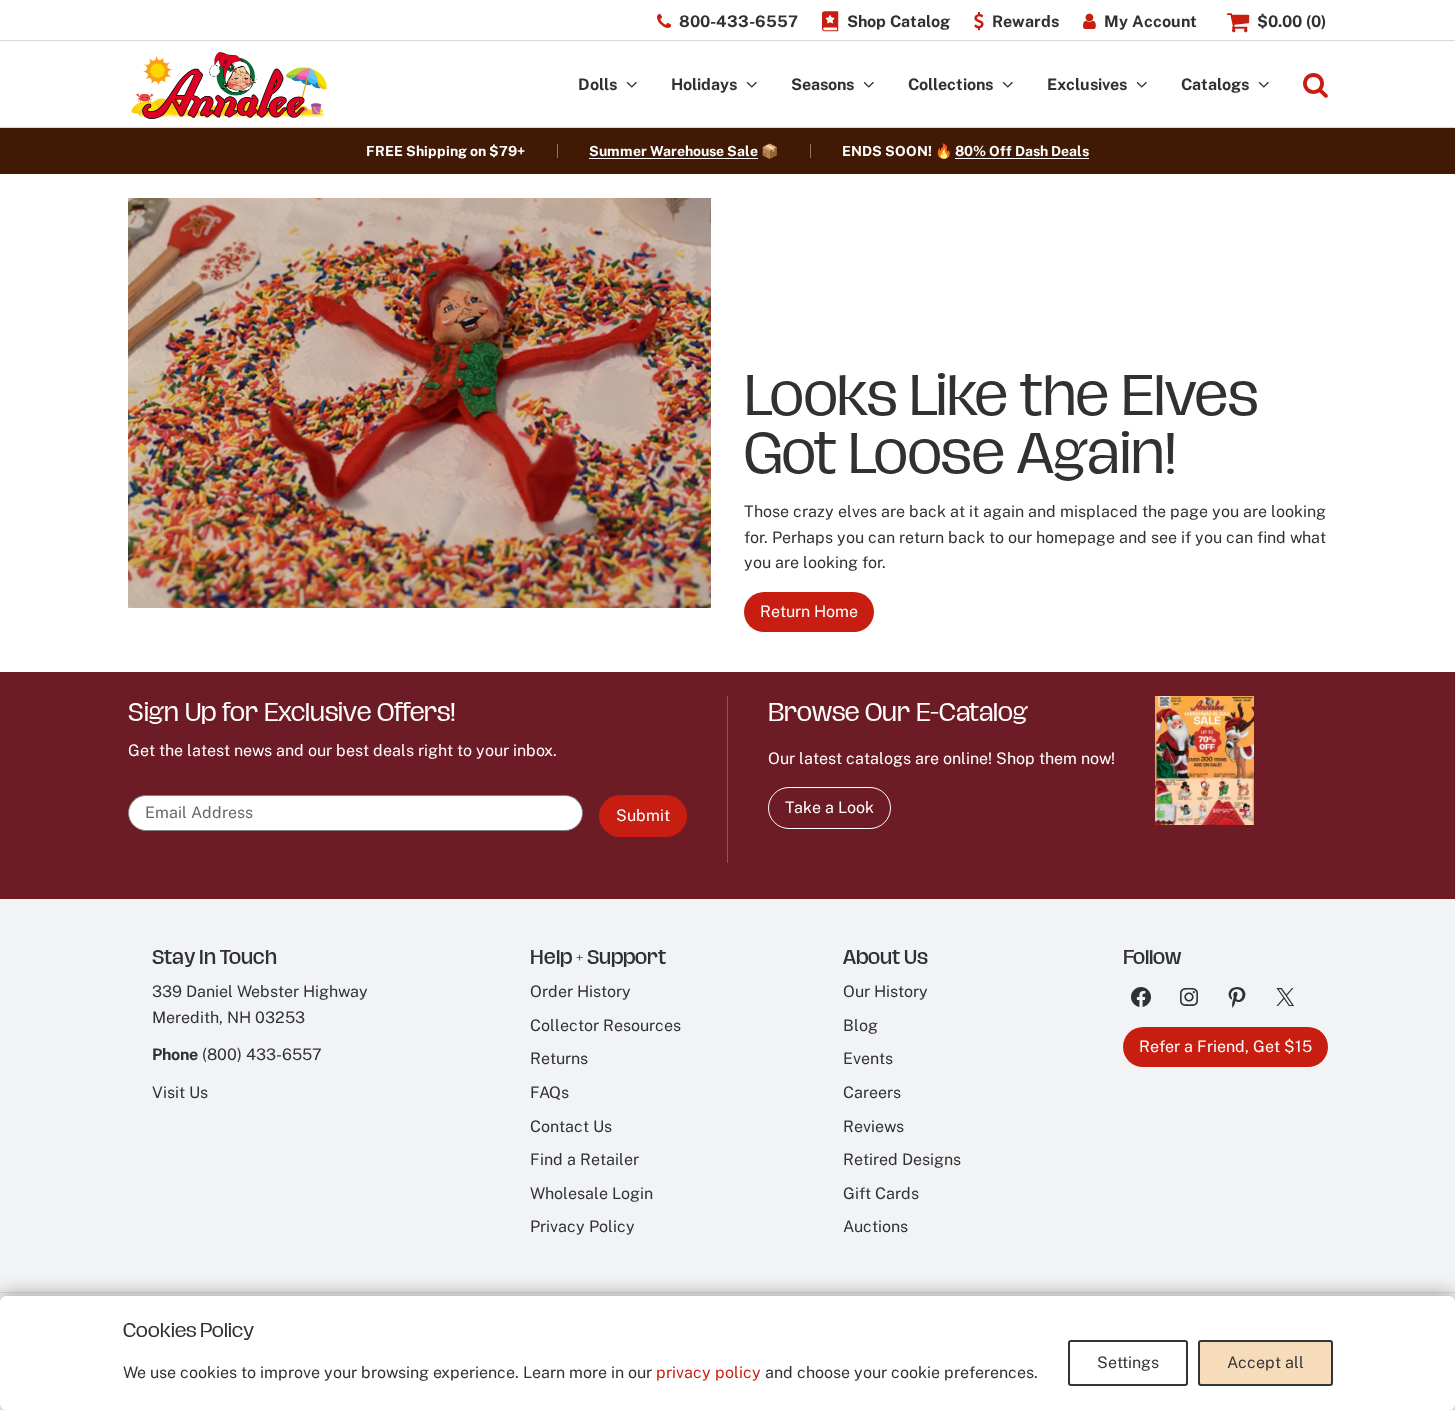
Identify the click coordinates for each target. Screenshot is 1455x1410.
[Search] (1315, 85)
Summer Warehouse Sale (673, 151)
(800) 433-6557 (262, 1054)
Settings (1128, 1362)
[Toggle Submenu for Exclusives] (1142, 85)
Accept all (1265, 1362)
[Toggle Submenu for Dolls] (632, 85)
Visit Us (180, 1092)
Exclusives (1087, 84)
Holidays (704, 84)
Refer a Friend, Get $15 (1225, 1046)
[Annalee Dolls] (228, 85)
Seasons (822, 84)
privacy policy (708, 1372)
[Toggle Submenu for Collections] (1008, 85)
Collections (950, 84)
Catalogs (1215, 84)
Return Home (809, 611)
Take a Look (829, 807)
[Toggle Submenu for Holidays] (752, 85)
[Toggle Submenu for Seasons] (869, 85)
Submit (643, 815)
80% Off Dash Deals (1022, 151)
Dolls (597, 84)
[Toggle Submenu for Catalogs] (1264, 85)
